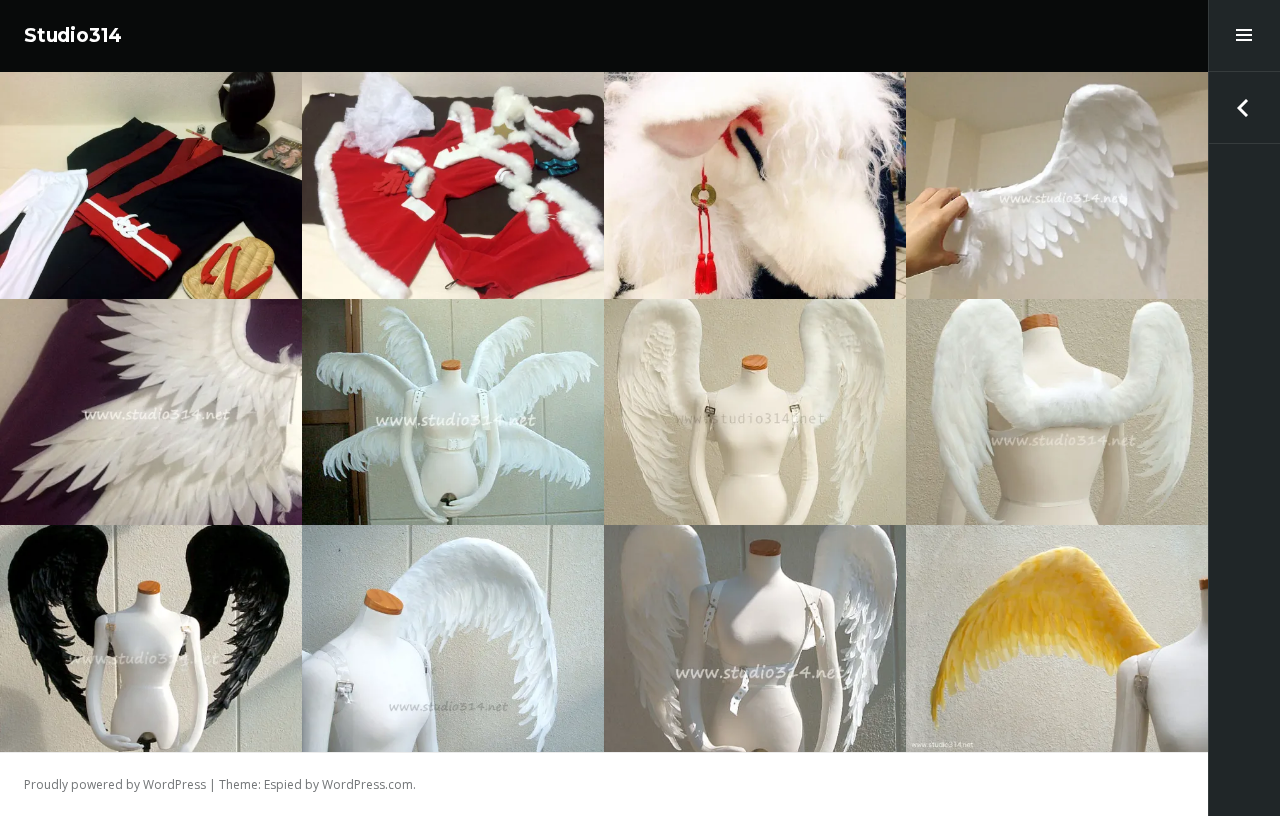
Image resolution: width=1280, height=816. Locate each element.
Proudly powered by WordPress (115, 784)
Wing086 (1057, 177)
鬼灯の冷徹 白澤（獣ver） (755, 177)
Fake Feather (1038, 137)
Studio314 (73, 35)
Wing (1100, 137)
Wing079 (755, 630)
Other (755, 137)
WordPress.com (367, 784)
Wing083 (755, 403)
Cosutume (151, 137)
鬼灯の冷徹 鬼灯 (151, 177)
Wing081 (151, 630)
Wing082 (1057, 403)
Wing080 (453, 630)
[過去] (1244, 108)
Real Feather (434, 363)
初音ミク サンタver (453, 177)
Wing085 (151, 403)
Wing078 (1057, 630)
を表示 (151, 235)
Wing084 (453, 403)
